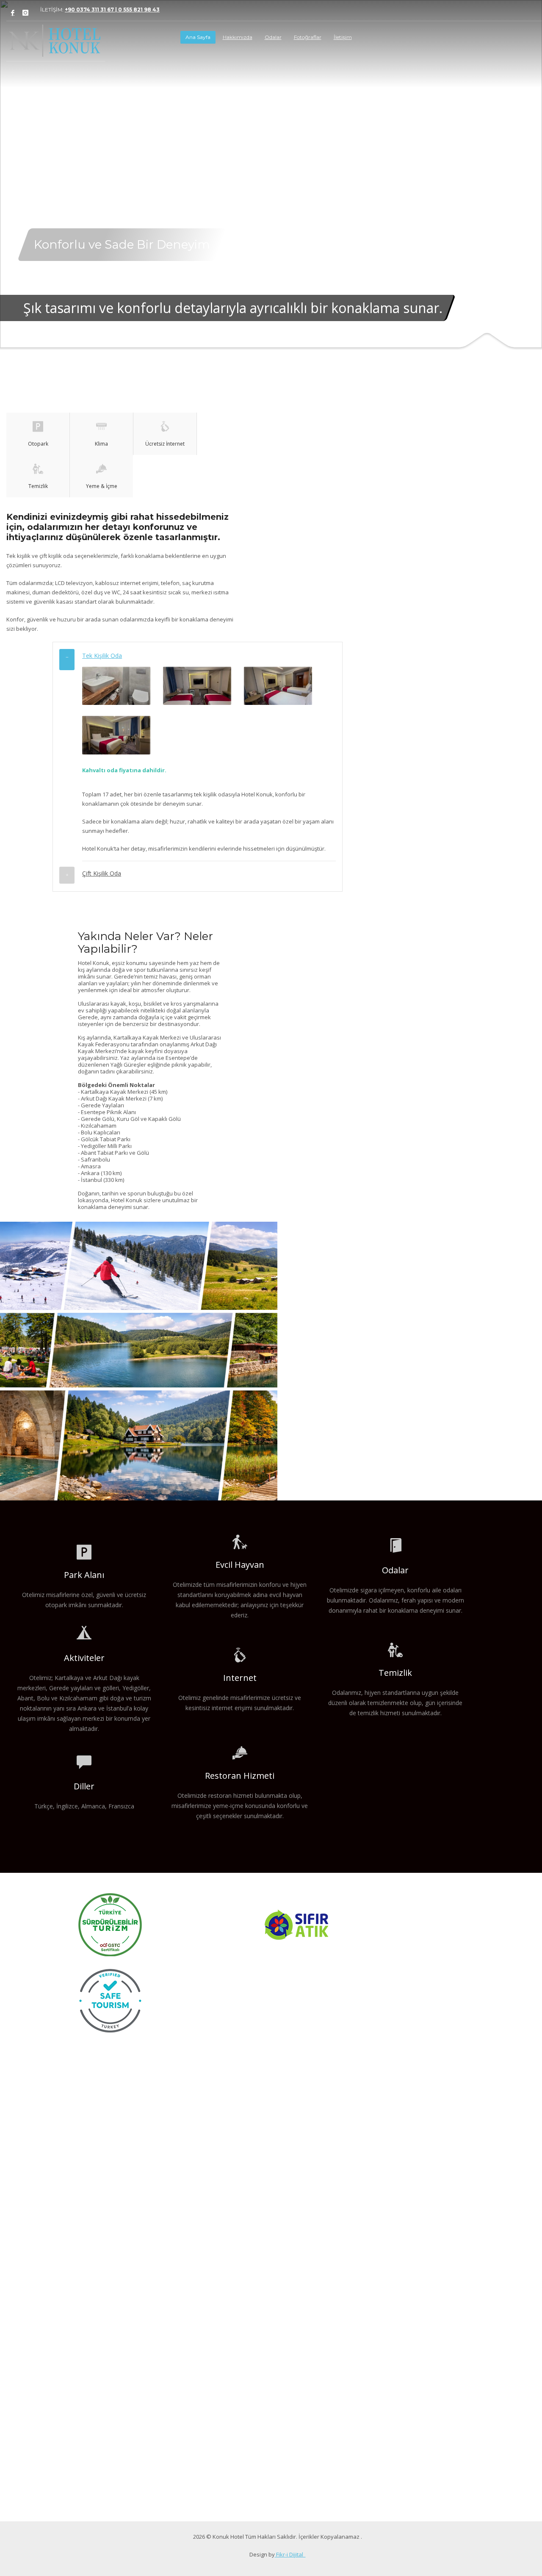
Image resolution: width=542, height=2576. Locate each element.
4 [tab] (278, 313)
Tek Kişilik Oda (102, 656)
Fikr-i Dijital (290, 2554)
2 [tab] (264, 313)
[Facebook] (13, 13)
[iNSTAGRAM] (25, 13)
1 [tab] (257, 313)
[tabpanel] (271, 175)
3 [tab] (271, 313)
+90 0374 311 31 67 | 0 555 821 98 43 (112, 10)
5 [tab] (285, 313)
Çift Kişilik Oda (102, 873)
